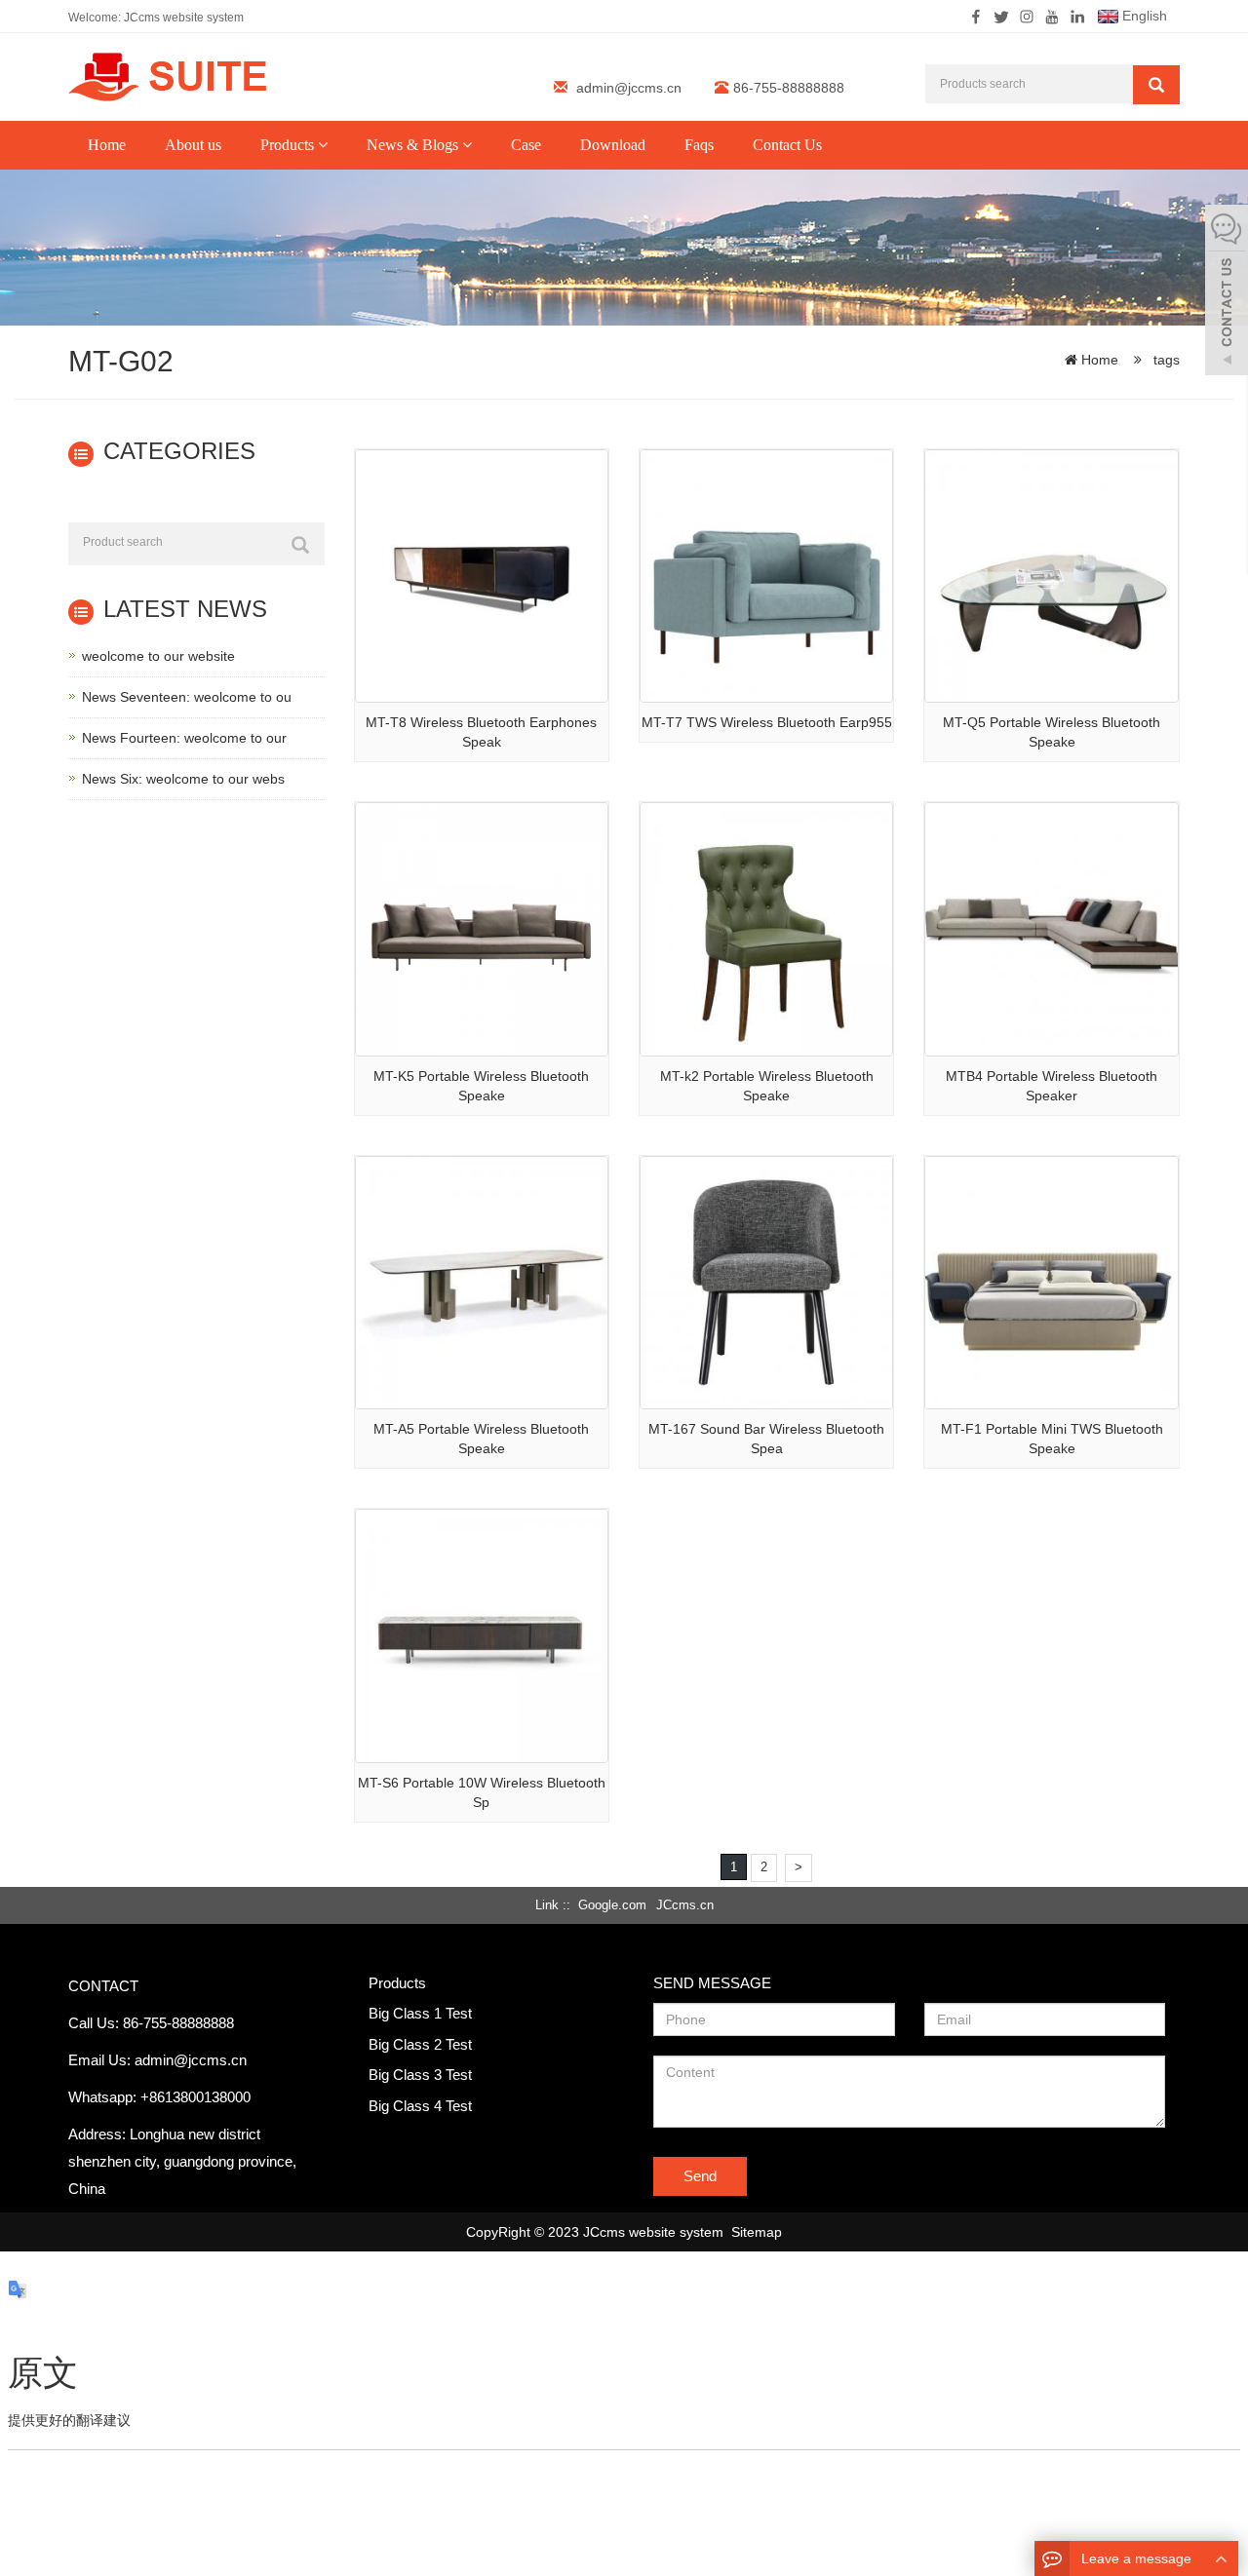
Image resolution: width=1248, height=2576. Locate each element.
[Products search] (1156, 85)
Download (613, 145)
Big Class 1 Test (420, 2013)
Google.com (612, 1905)
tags (1165, 360)
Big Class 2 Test (420, 2044)
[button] (323, 145)
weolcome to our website (158, 656)
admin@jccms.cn (629, 88)
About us (193, 145)
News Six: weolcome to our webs (183, 779)
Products (289, 145)
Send (700, 2176)
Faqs (699, 145)
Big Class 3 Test (420, 2075)
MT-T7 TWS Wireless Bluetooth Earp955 (767, 722)
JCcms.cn (685, 1905)
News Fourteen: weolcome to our (184, 738)
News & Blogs (414, 145)
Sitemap (757, 2232)
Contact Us (787, 145)
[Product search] (300, 545)
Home (107, 145)
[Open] (1227, 292)
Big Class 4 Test (420, 2106)
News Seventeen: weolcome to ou (187, 697)
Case (526, 145)
